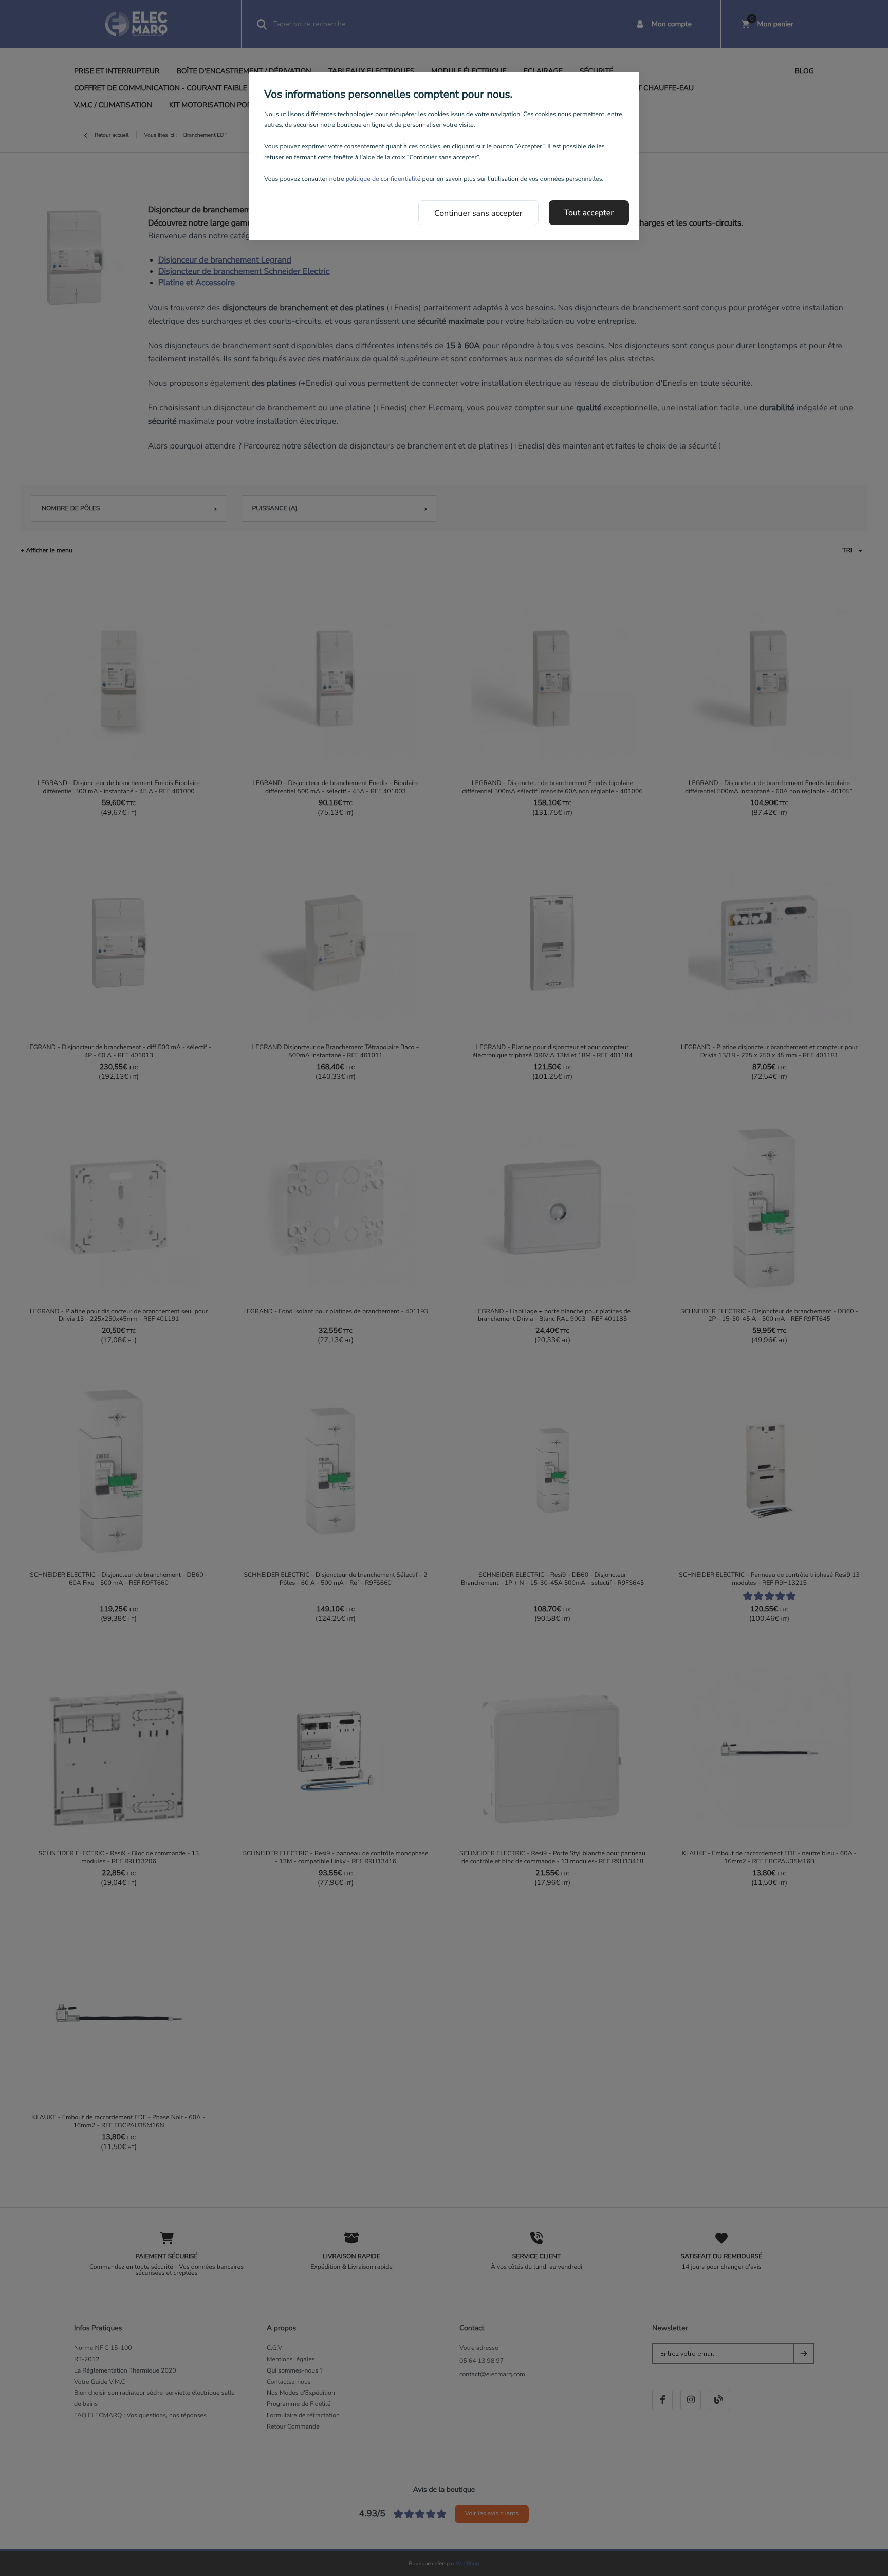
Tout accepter (589, 213)
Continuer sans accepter (478, 213)
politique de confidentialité (383, 179)
